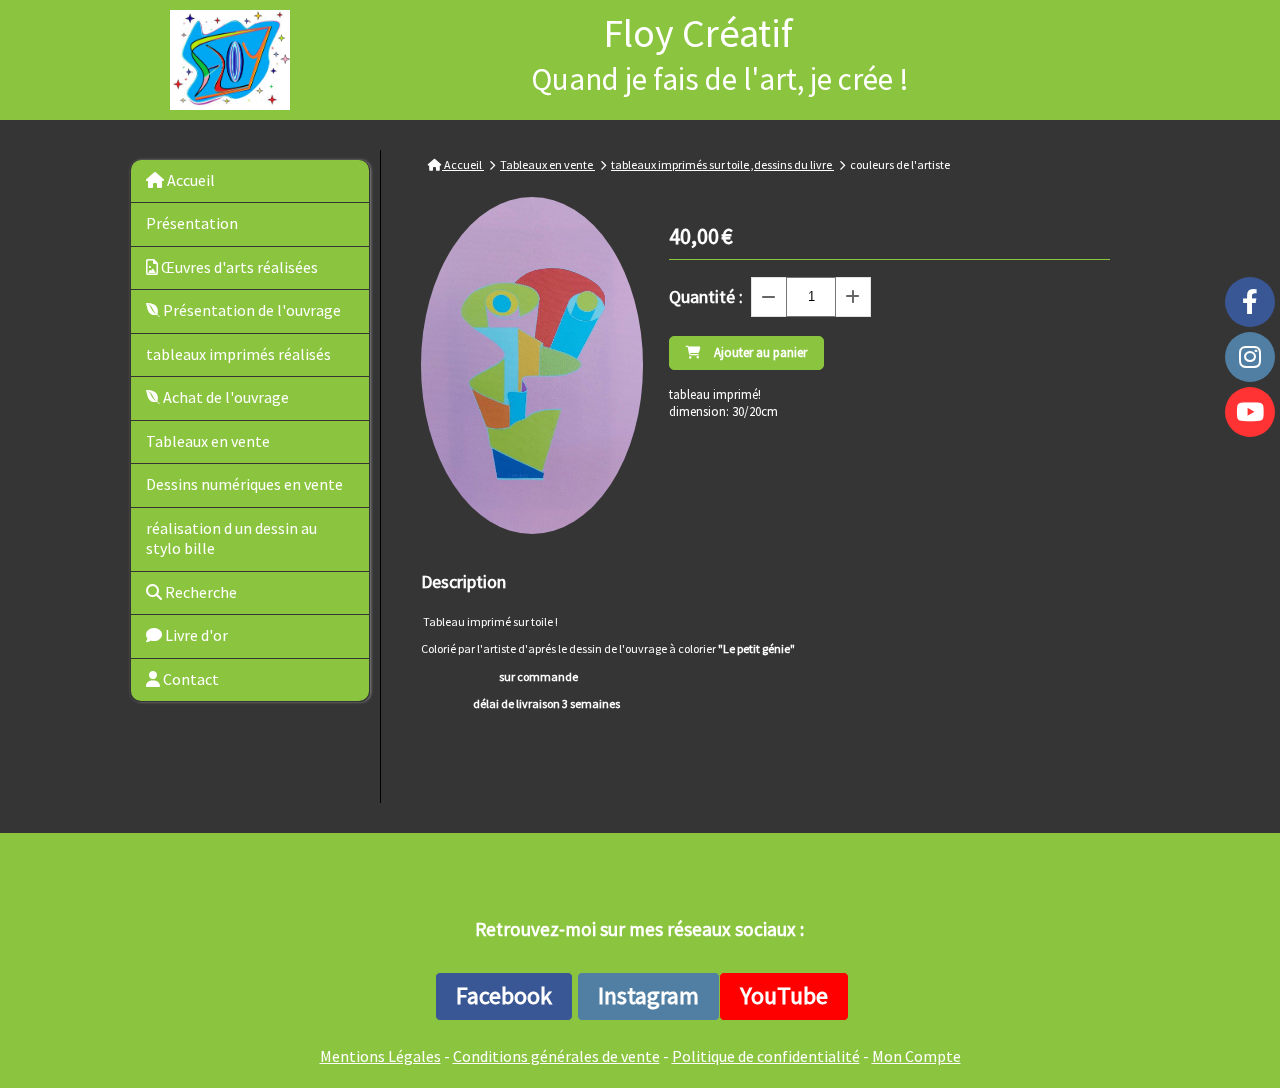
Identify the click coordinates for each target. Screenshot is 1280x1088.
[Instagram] (1250, 357)
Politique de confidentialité (766, 1056)
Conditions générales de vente (556, 1056)
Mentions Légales (380, 1056)
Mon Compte (916, 1056)
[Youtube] (1250, 412)
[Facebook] (1250, 302)
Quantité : (706, 296)
